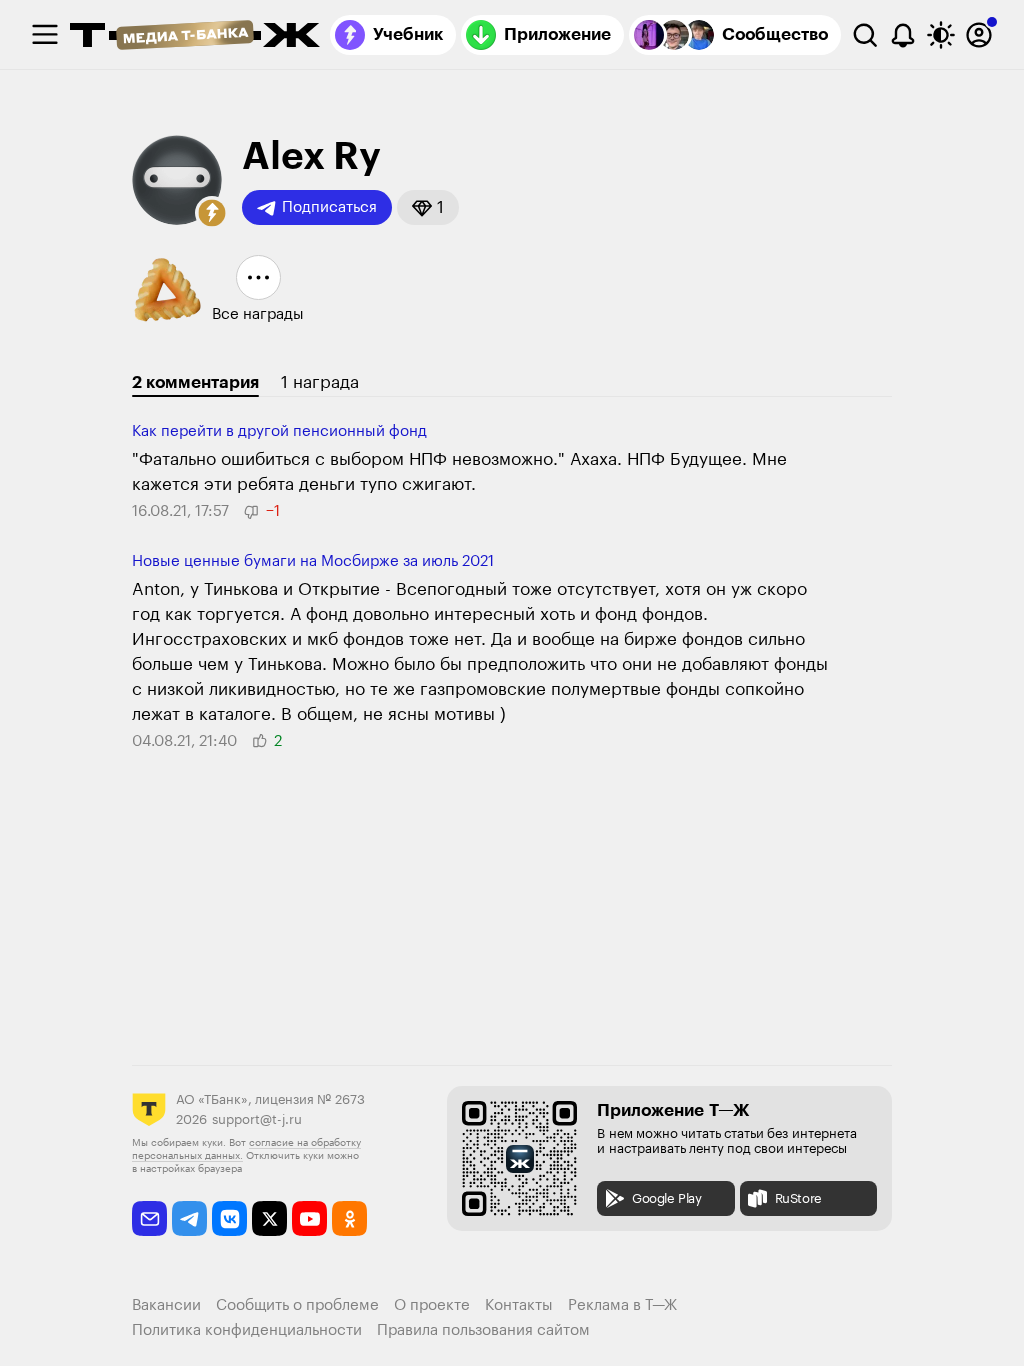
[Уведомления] (903, 35)
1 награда (320, 382)
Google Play (667, 1198)
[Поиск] (865, 35)
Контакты (519, 1305)
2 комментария (195, 382)
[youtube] (309, 1218)
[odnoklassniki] (349, 1218)
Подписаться (329, 207)
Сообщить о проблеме (297, 1305)
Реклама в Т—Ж (622, 1305)
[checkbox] (45, 35)
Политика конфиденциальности (247, 1330)
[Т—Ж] (195, 37)
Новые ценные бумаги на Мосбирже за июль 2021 (313, 561)
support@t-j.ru (257, 1119)
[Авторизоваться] (979, 35)
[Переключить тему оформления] (941, 35)
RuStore (798, 1198)
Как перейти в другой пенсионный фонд (279, 431)
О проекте (432, 1305)
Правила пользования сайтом (483, 1330)
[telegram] (189, 1218)
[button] (212, 213)
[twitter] (269, 1218)
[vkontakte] (229, 1218)
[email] (149, 1218)
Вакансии (166, 1305)
